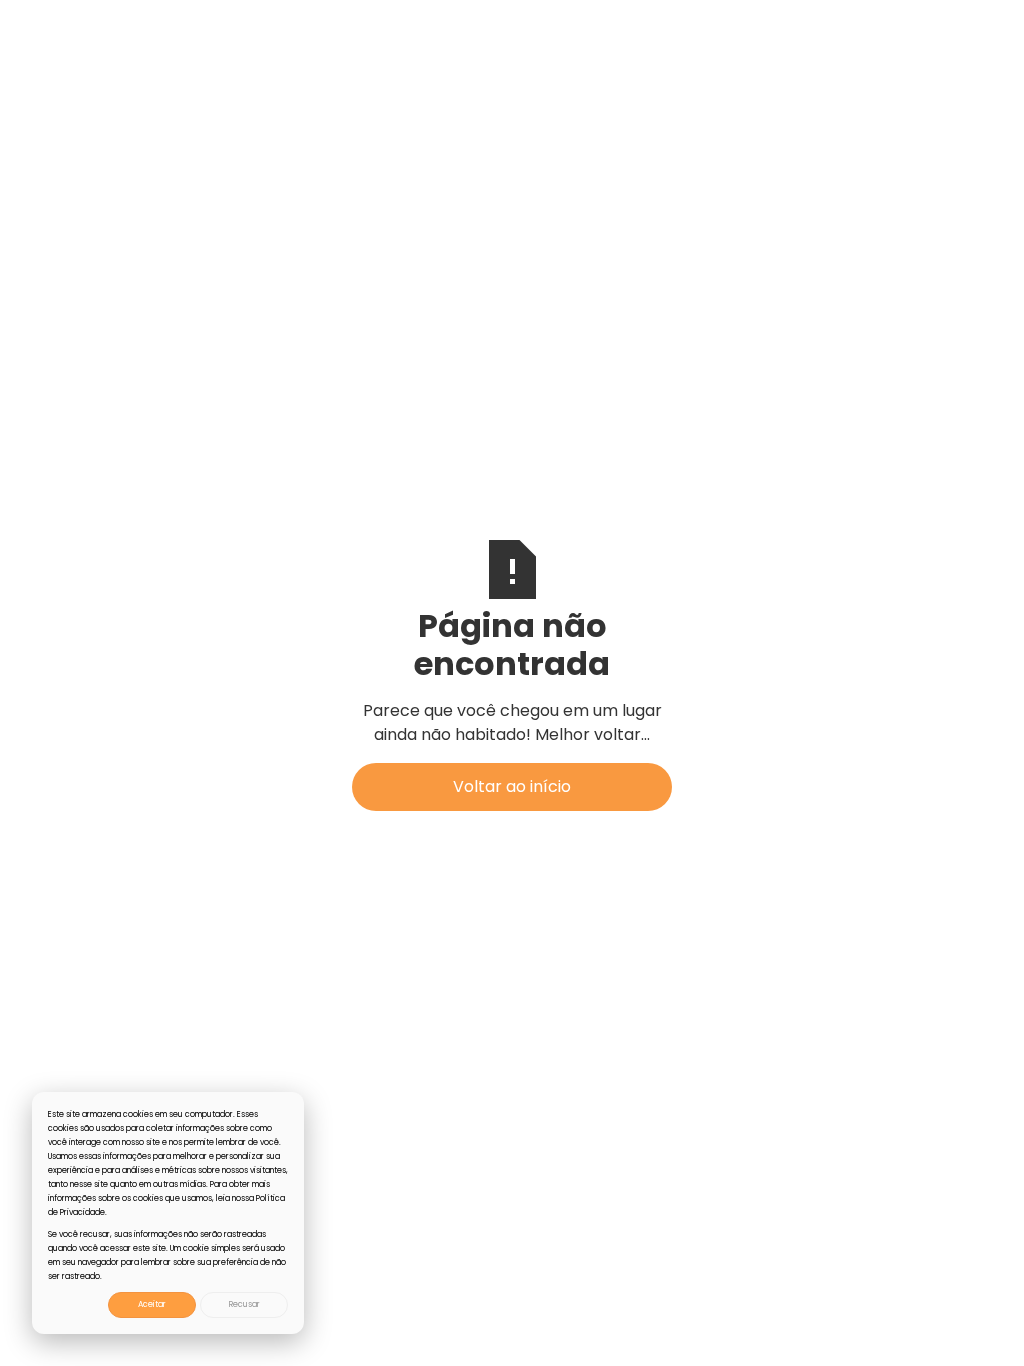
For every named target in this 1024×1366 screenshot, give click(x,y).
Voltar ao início (512, 786)
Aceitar (152, 1304)
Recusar (244, 1304)
